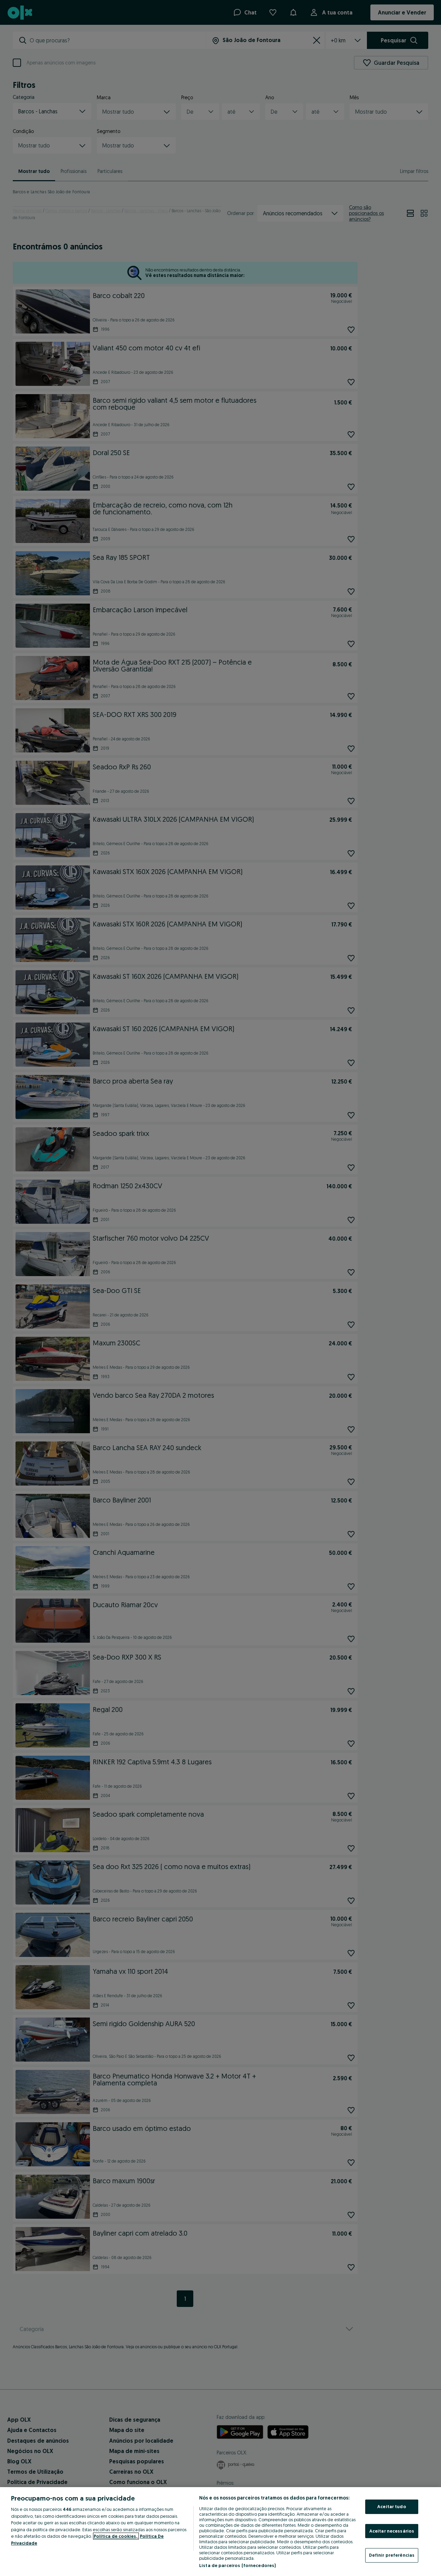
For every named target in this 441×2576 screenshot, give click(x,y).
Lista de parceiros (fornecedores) (237, 2565)
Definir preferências (392, 2555)
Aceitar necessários (392, 2531)
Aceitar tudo (392, 2506)
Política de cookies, (116, 2536)
